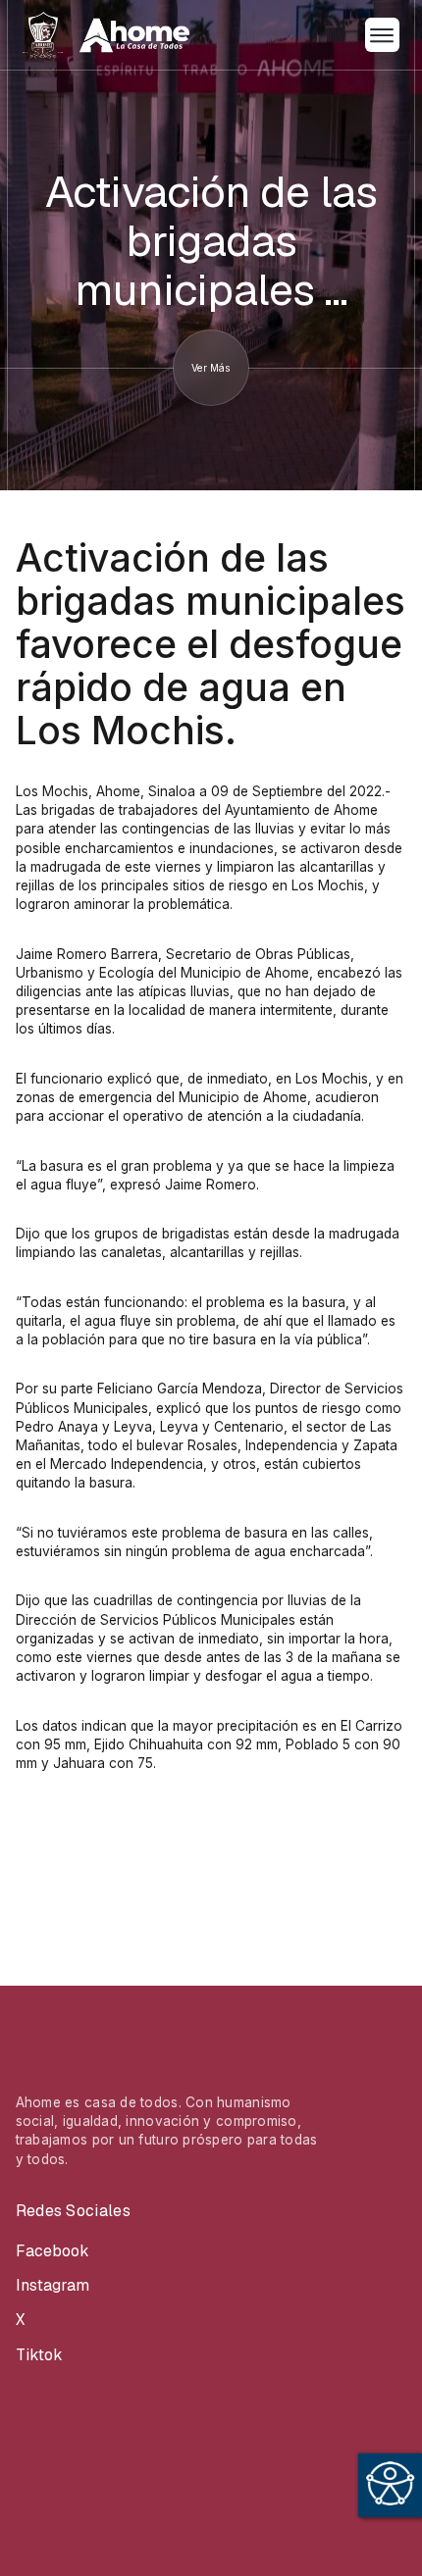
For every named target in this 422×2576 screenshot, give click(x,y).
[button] (382, 35)
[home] (106, 35)
